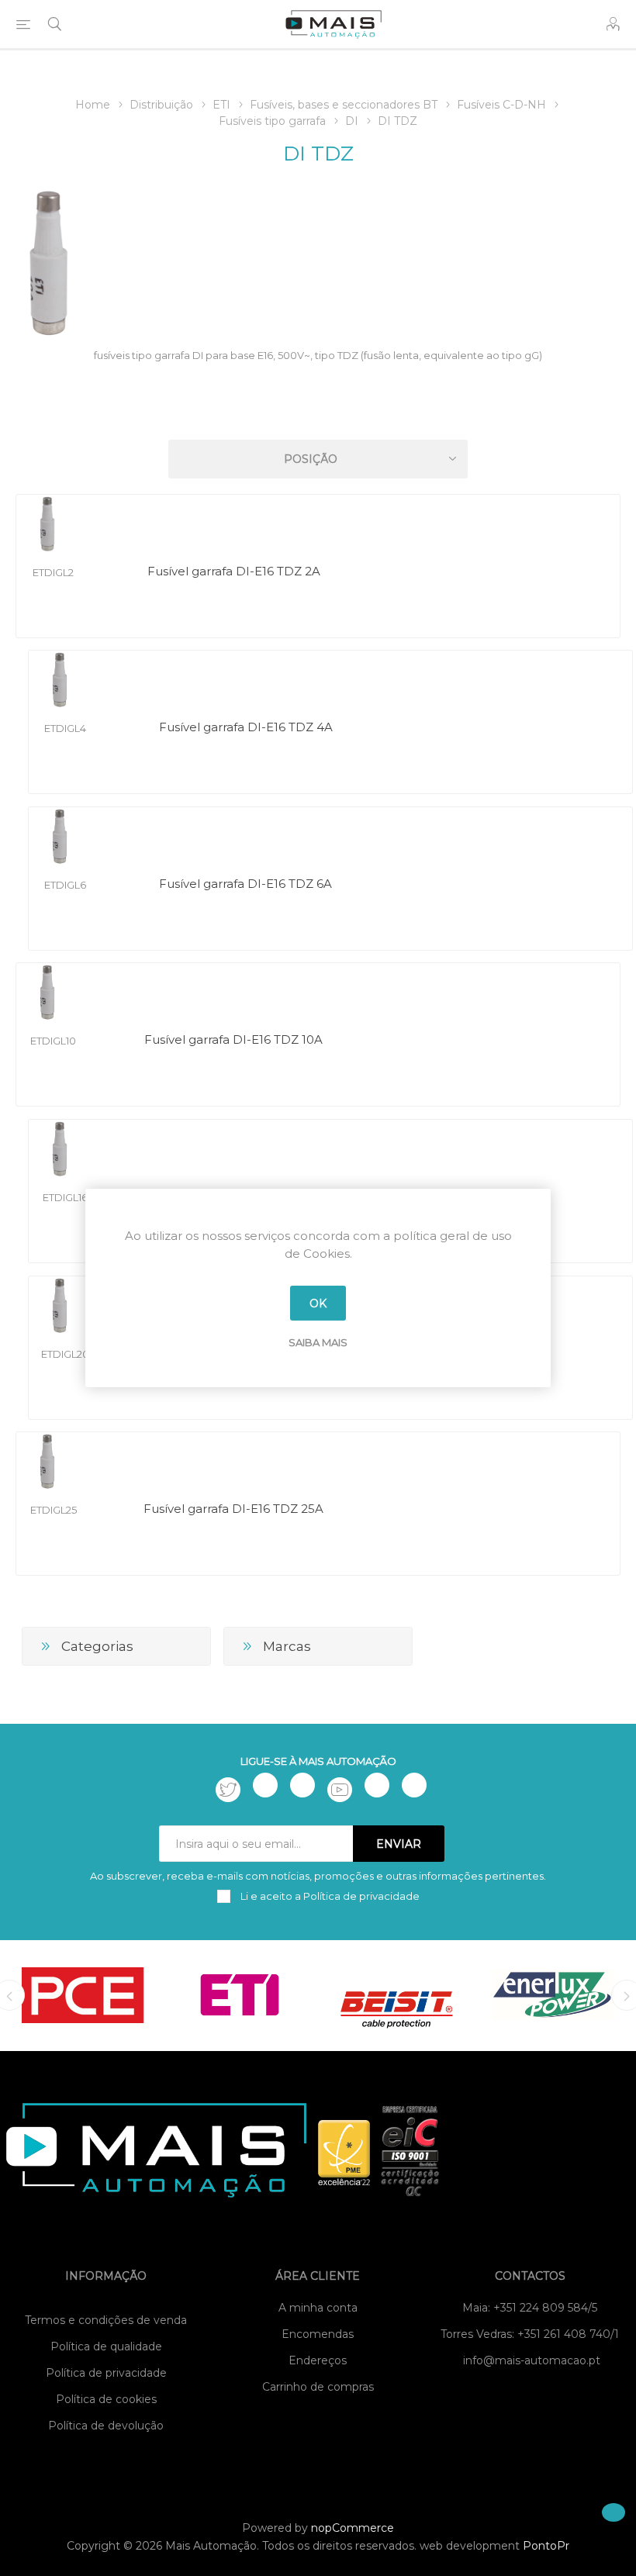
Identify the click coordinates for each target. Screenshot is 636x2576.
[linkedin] (377, 1785)
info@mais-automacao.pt (532, 2360)
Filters (321, 414)
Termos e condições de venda (106, 2320)
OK (318, 1304)
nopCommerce (353, 2528)
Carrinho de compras (318, 2387)
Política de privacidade (106, 2373)
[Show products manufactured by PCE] (83, 1994)
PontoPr (546, 2546)
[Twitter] (228, 1790)
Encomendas (318, 2334)
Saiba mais (318, 1342)
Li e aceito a (329, 1896)
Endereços (318, 2360)
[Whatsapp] (414, 1785)
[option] (83, 1994)
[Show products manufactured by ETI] (240, 1994)
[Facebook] (265, 1785)
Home (93, 105)
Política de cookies (106, 2399)
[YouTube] (340, 1790)
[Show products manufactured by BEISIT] (396, 1994)
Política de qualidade (106, 2346)
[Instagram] (302, 1785)
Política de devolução (106, 2426)
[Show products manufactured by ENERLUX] (553, 1994)
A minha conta (318, 2308)
